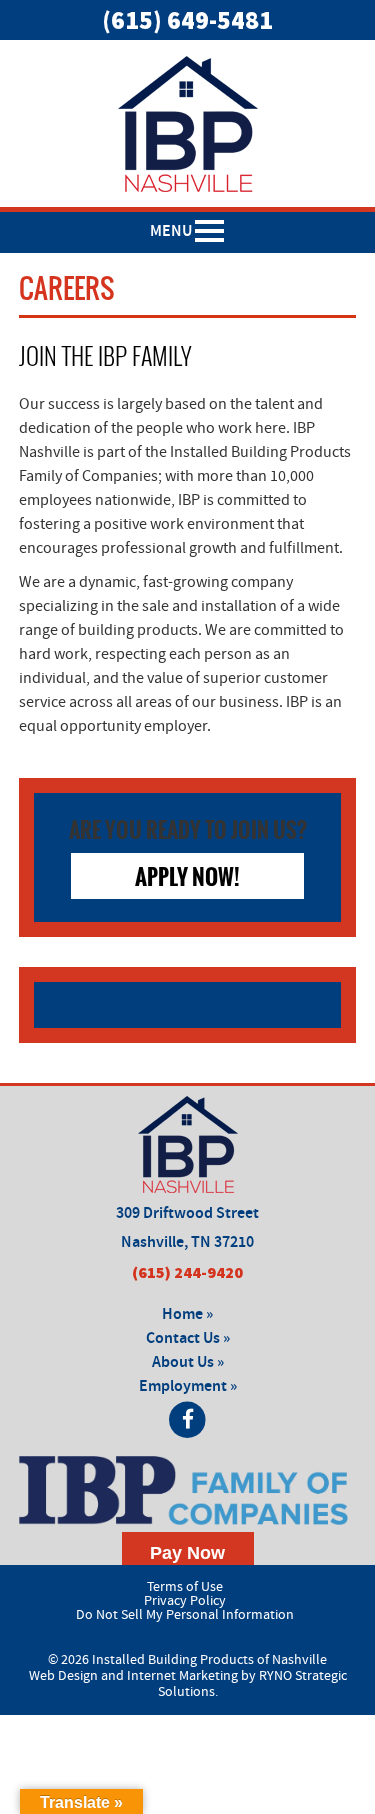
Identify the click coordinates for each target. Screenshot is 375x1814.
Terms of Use (185, 1587)
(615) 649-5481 (187, 20)
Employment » (188, 1386)
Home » (187, 1314)
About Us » (188, 1362)
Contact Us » (188, 1338)
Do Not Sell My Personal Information (185, 1615)
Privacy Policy (185, 1601)
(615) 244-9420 (187, 1272)
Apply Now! (187, 876)
